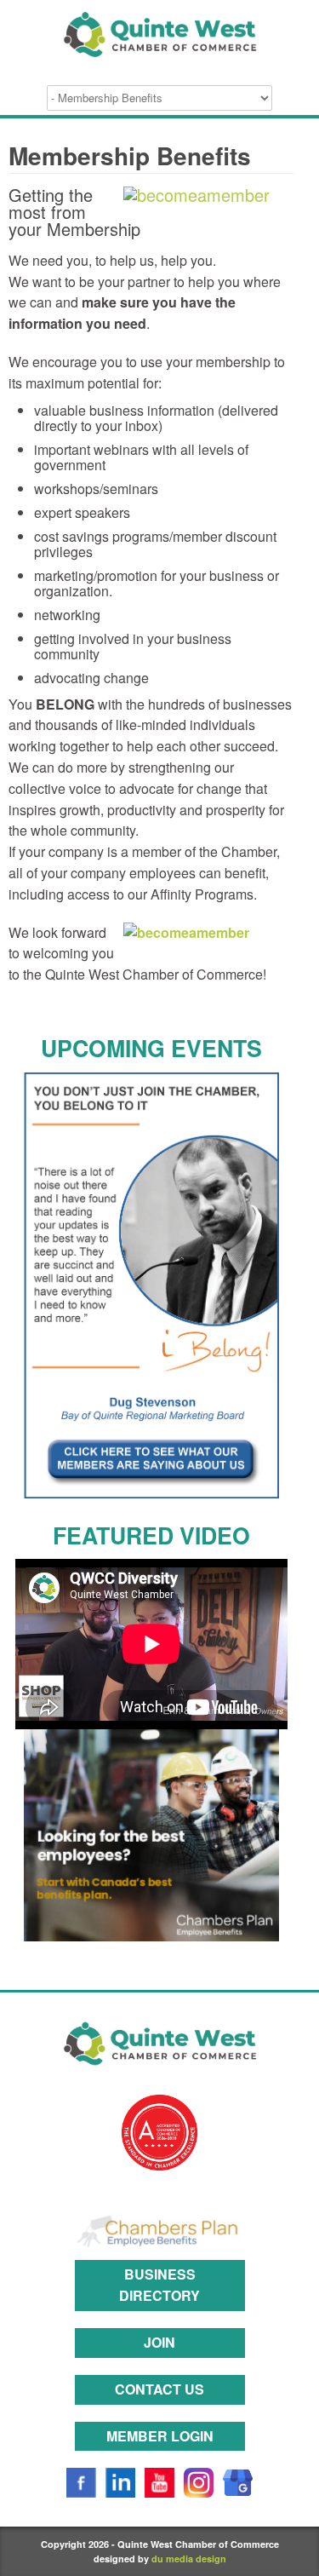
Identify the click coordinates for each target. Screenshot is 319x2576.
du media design (189, 2559)
